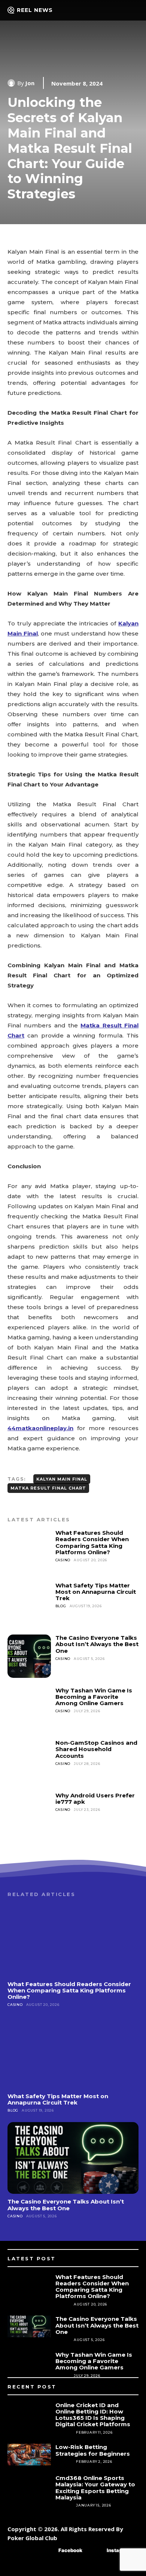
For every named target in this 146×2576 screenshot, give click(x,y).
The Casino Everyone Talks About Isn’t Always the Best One (97, 1644)
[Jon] (12, 83)
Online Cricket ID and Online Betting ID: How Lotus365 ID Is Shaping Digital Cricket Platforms (93, 2415)
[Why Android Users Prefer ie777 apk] (29, 1814)
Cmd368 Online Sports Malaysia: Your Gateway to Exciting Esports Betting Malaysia (95, 2488)
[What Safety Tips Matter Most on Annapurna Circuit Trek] (29, 1604)
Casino (63, 1560)
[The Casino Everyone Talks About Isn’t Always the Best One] (29, 1656)
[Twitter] (110, 2568)
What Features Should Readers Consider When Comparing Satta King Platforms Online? (92, 1542)
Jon (30, 83)
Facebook (70, 2550)
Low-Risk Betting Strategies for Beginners (93, 2450)
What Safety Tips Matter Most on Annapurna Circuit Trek (96, 1592)
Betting (64, 2432)
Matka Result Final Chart (48, 1488)
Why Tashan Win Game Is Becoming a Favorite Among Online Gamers (94, 1697)
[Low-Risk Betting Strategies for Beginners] (29, 2455)
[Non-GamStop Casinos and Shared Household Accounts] (29, 1761)
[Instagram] (96, 2551)
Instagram (119, 2550)
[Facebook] (47, 2551)
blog (61, 1606)
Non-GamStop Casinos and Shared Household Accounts (96, 1749)
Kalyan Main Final (62, 1479)
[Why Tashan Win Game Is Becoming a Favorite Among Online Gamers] (29, 1709)
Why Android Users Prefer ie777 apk (95, 1799)
